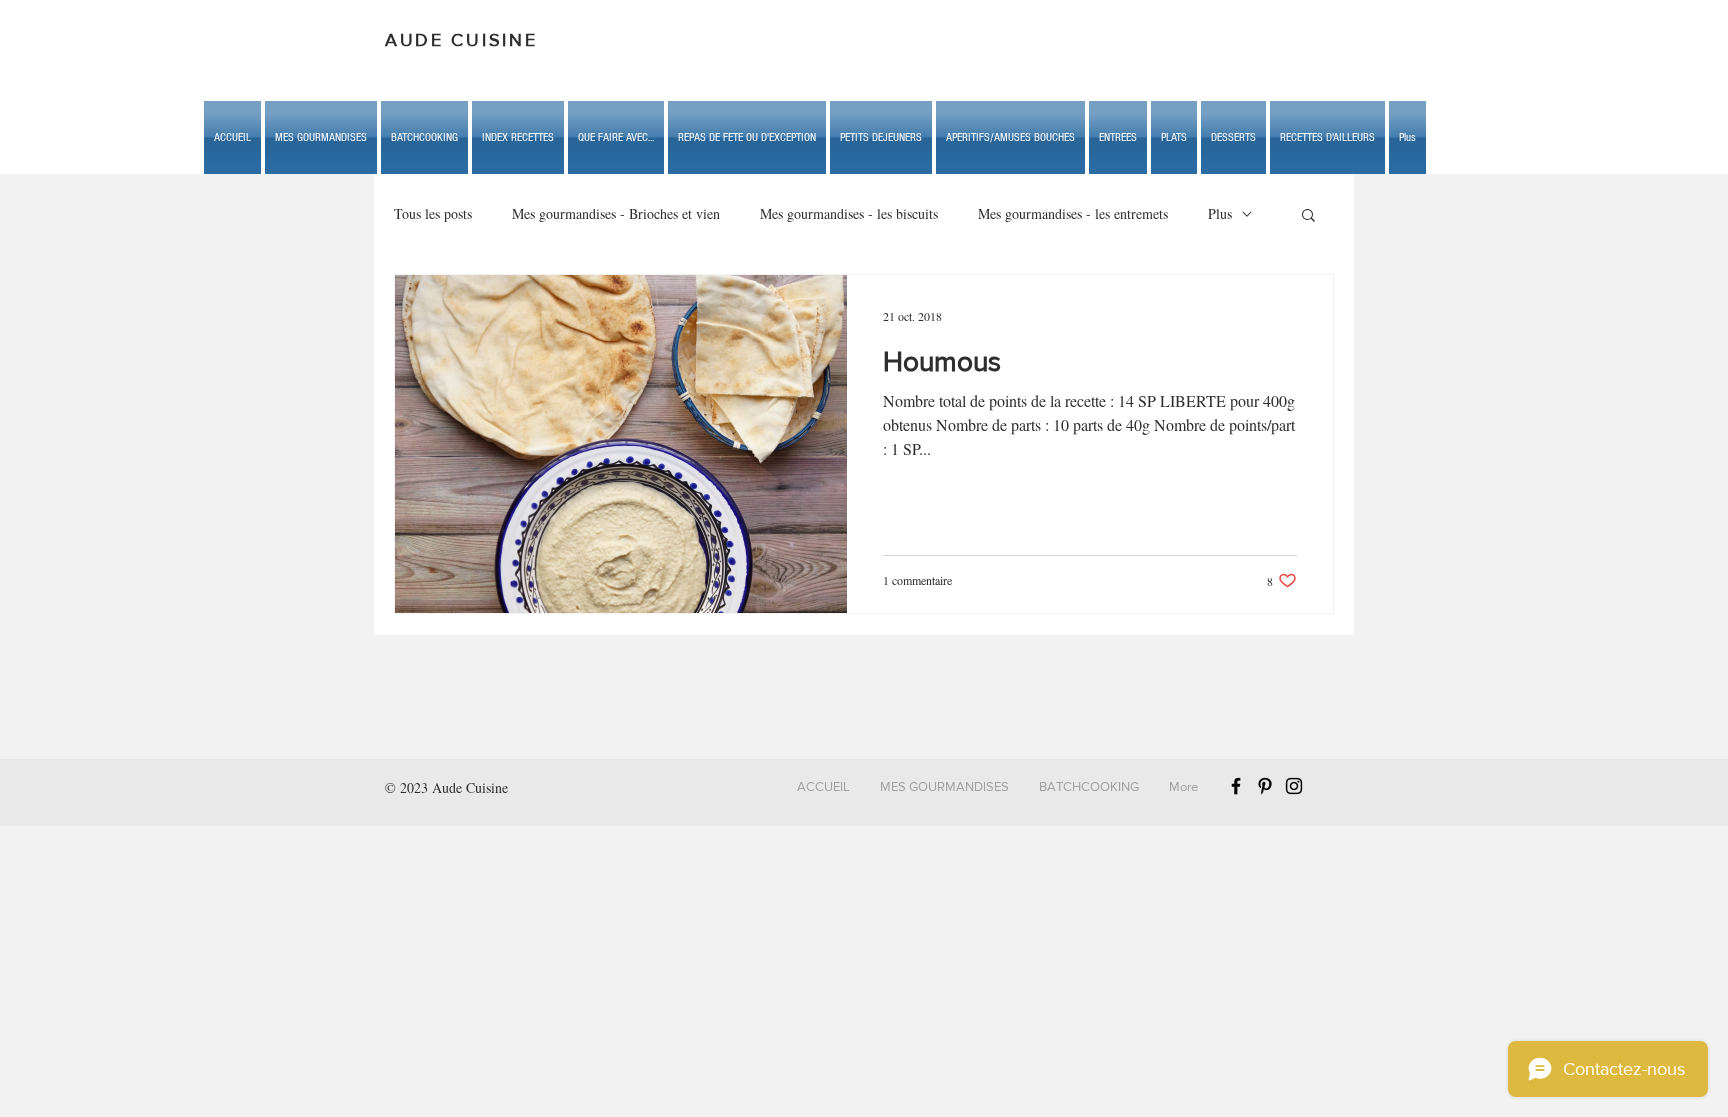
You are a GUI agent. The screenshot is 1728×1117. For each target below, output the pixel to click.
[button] (616, 137)
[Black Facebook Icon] (1236, 786)
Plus (1220, 213)
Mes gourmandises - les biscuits (849, 213)
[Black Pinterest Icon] (1265, 786)
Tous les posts (433, 213)
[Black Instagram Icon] (1294, 786)
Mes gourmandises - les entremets (1073, 213)
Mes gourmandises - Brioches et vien (616, 213)
